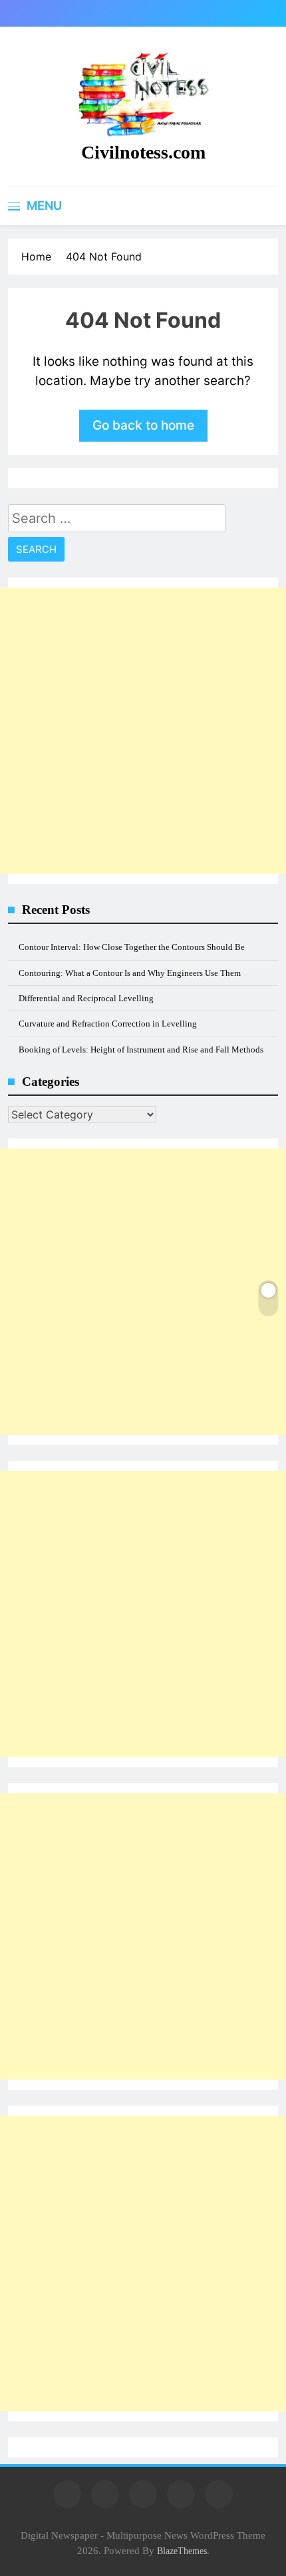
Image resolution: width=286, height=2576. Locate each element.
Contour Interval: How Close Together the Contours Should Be (132, 947)
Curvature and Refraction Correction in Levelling (108, 1024)
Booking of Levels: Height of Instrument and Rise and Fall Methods (141, 1050)
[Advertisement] (143, 731)
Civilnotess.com (143, 152)
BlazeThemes (182, 2551)
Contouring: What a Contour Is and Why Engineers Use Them (130, 973)
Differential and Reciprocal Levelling (86, 998)
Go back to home (143, 425)
